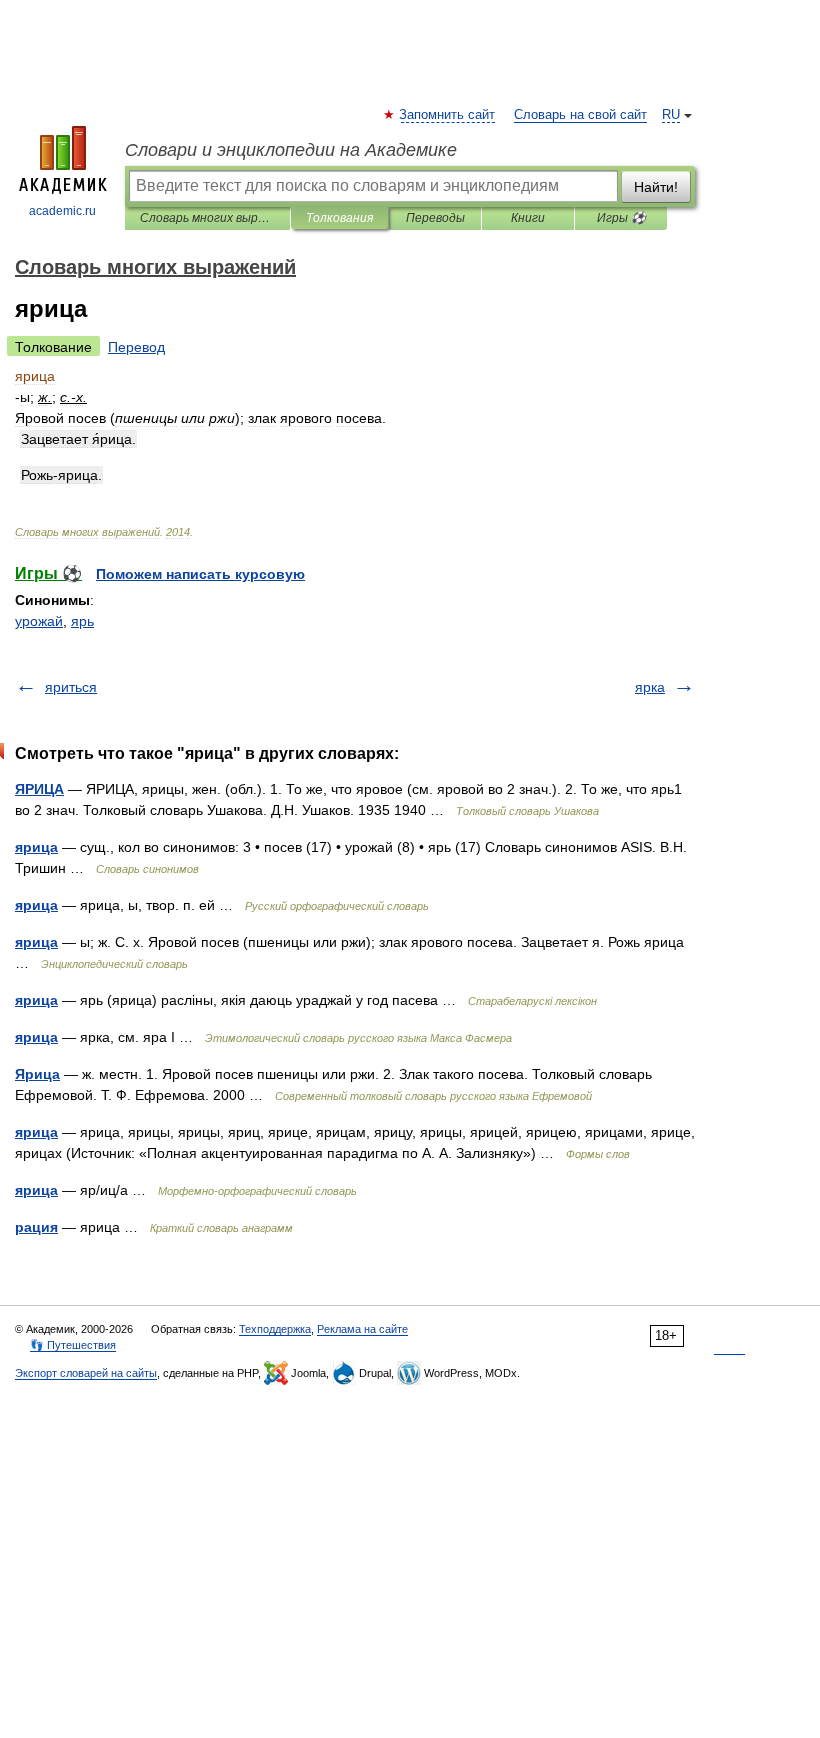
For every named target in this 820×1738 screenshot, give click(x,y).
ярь (82, 621)
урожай (39, 621)
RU (671, 115)
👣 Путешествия (73, 1345)
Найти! (656, 187)
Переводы (435, 218)
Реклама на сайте (362, 1329)
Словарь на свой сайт (580, 115)
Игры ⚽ (621, 218)
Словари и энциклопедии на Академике (291, 150)
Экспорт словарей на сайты (86, 1373)
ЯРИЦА (39, 789)
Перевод (136, 347)
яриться (71, 687)
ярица (36, 847)
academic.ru (62, 211)
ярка (650, 687)
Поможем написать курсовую (200, 574)
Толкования (339, 218)
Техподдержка (275, 1329)
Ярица (37, 1074)
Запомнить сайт (448, 115)
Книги (528, 218)
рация (36, 1227)
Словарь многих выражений (207, 218)
